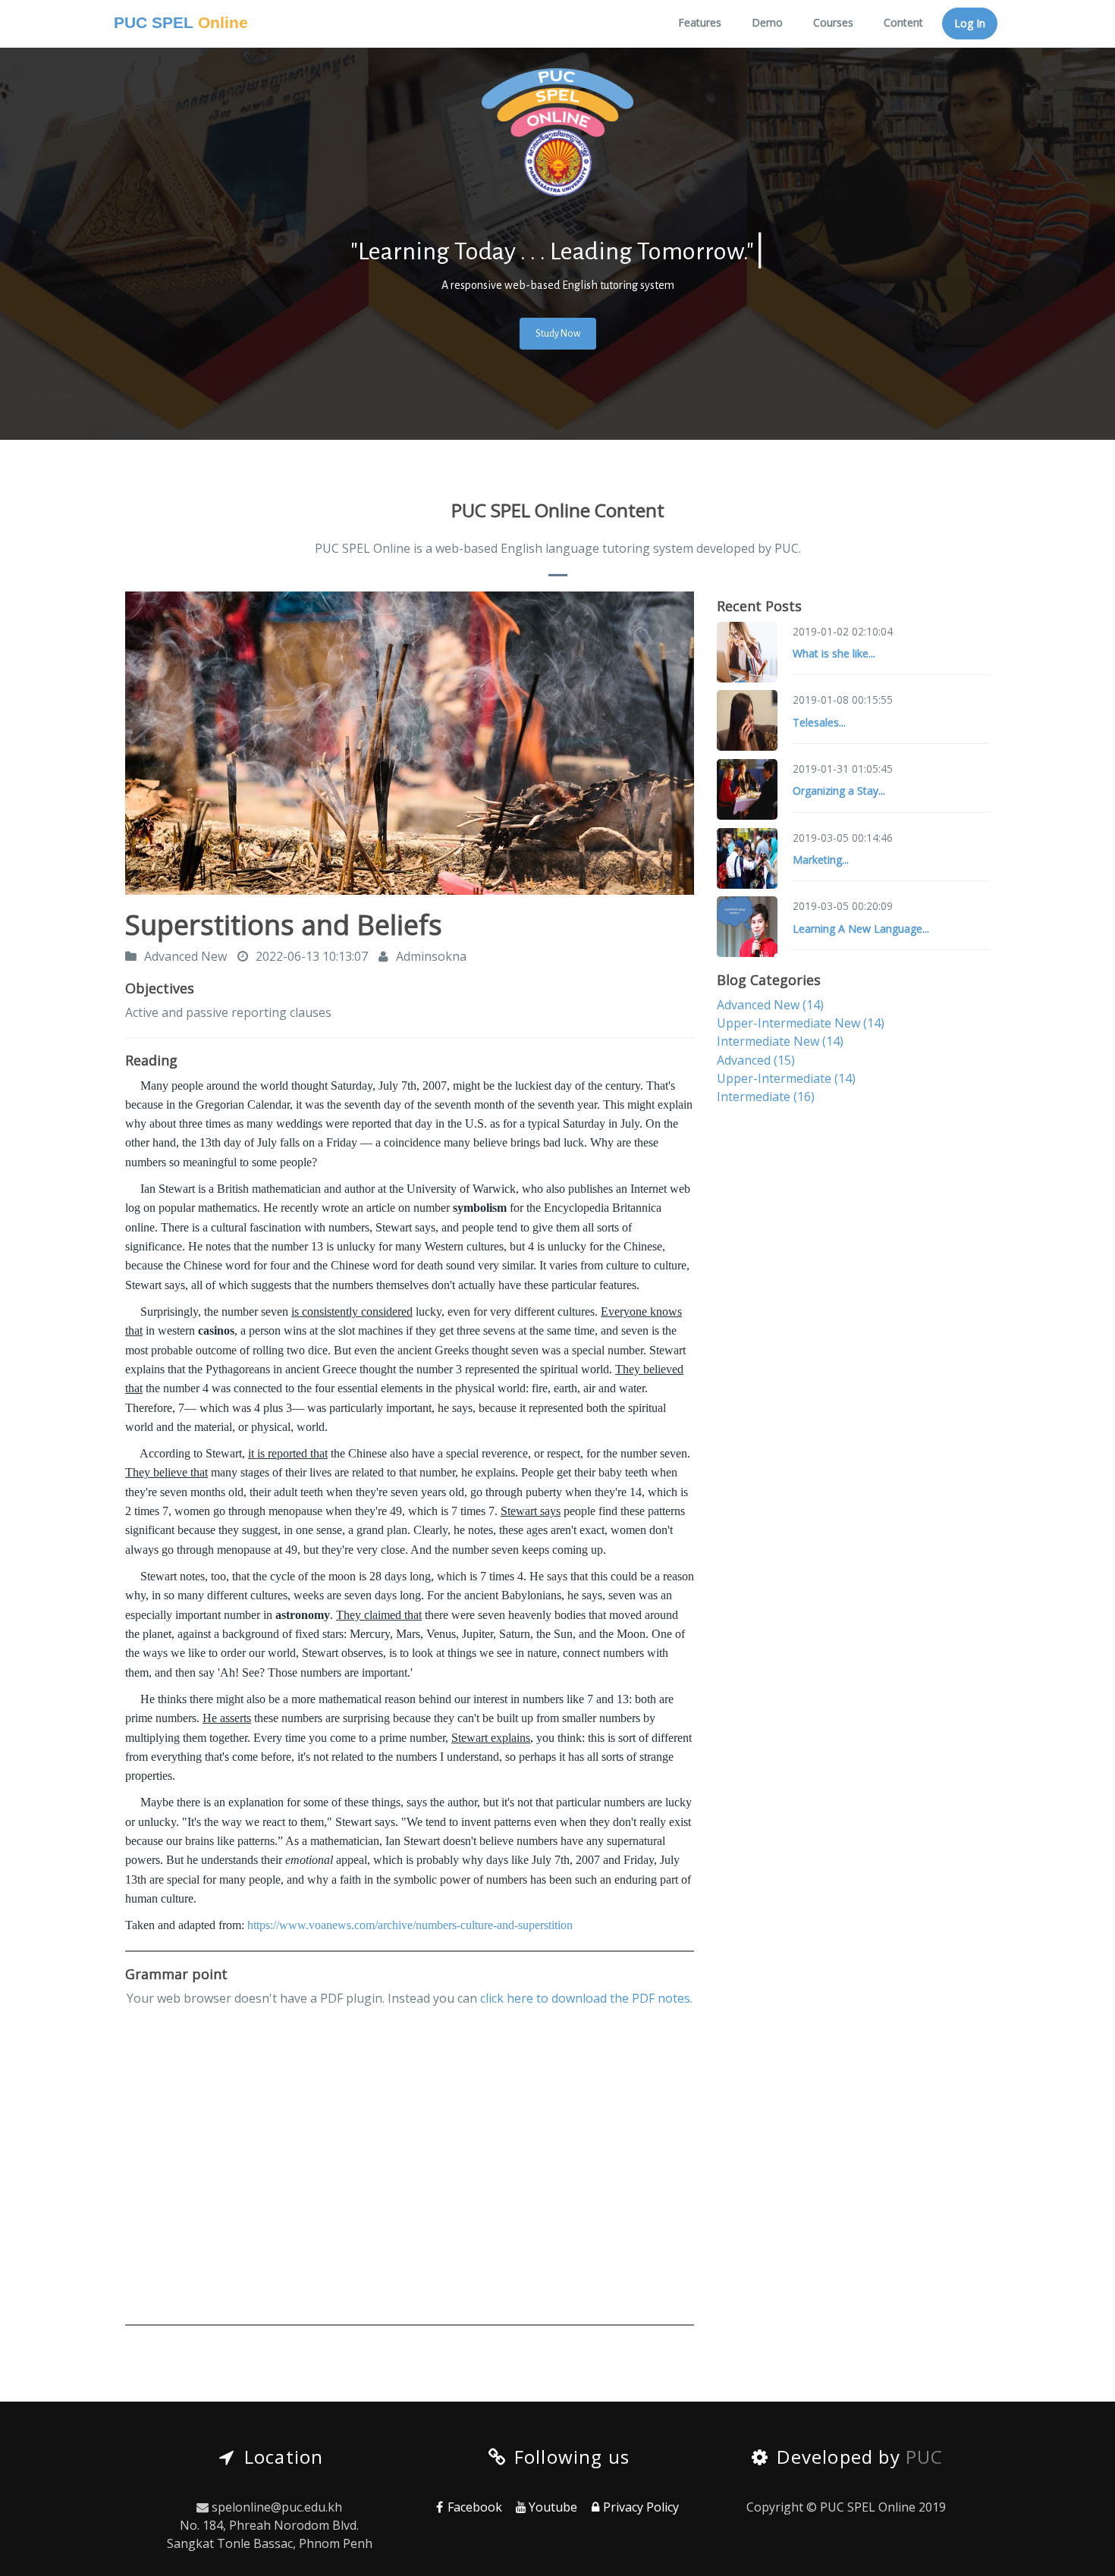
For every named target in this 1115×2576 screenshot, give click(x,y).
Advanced (756, 1060)
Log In (970, 23)
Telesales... (819, 722)
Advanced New (770, 1005)
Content (903, 22)
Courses (833, 22)
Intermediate (766, 1097)
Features (700, 22)
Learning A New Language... (861, 929)
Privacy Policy (641, 2507)
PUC (925, 2457)
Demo (767, 22)
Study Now (558, 334)
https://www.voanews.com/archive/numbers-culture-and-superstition (410, 1925)
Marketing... (821, 860)
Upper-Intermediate (786, 1078)
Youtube (553, 2507)
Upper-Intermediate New (801, 1023)
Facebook (475, 2507)
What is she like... (834, 653)
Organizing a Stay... (839, 791)
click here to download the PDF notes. (586, 1998)
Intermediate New (780, 1041)
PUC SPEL (181, 23)
